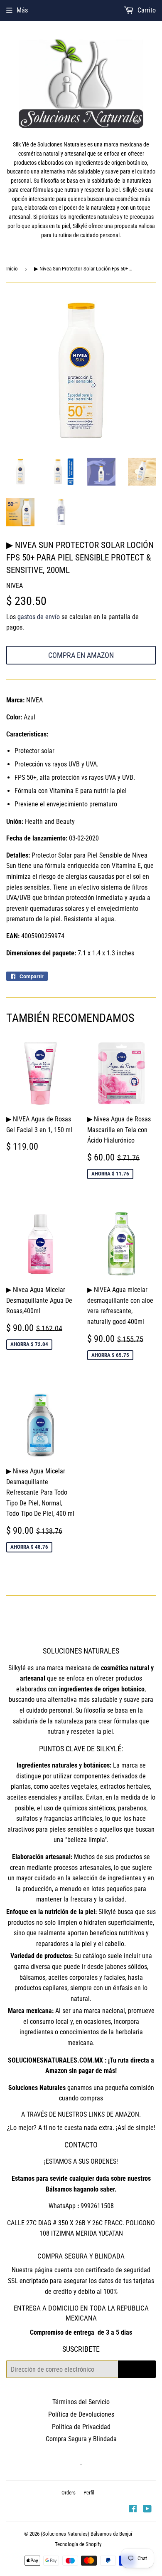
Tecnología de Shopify (78, 2544)
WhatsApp (62, 2206)
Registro (137, 2369)
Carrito (146, 10)
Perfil (89, 2493)
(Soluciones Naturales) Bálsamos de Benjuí (86, 2534)
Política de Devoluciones (81, 2414)
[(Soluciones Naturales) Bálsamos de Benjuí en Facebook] (133, 2510)
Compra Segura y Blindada (81, 2439)
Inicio (12, 269)
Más (22, 10)
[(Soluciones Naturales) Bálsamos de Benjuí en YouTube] (147, 2510)
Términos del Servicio (81, 2402)
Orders (69, 2493)
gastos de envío (39, 617)
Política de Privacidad (81, 2427)
